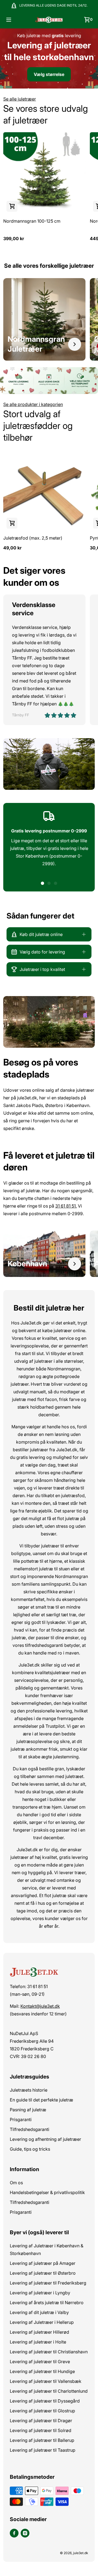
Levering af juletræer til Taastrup (43, 2450)
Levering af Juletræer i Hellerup (42, 2322)
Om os (16, 2183)
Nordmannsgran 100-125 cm (32, 221)
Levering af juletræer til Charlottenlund (49, 2391)
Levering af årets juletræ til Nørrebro (47, 2303)
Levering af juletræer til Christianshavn (49, 2352)
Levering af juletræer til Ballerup (42, 2440)
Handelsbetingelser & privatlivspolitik (47, 2192)
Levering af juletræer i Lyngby (40, 2293)
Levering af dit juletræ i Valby (39, 2312)
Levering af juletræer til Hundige (42, 2371)
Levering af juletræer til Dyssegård (45, 2401)
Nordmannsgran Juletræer (36, 344)
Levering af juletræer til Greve (40, 2362)
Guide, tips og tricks (30, 2149)
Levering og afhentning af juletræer (45, 2139)
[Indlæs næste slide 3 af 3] (56, 883)
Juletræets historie (29, 2090)
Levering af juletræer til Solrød (41, 2430)
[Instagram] (25, 2533)
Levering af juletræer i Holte (38, 2342)
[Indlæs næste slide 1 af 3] (42, 883)
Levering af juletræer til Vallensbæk (46, 2381)
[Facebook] (14, 2533)
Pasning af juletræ (28, 2110)
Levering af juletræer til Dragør (41, 2421)
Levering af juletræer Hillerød (39, 2332)
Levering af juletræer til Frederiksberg (48, 2283)
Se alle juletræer (20, 99)
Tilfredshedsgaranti (30, 2129)
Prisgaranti (21, 2119)
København (27, 1264)
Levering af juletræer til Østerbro (43, 2273)
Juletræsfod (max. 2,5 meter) (33, 538)
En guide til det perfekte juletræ (42, 2100)
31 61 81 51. (66, 1206)
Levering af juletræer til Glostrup (42, 2411)
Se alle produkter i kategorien (33, 404)
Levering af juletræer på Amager (43, 2263)
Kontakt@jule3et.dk (40, 2006)
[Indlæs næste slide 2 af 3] (49, 883)
